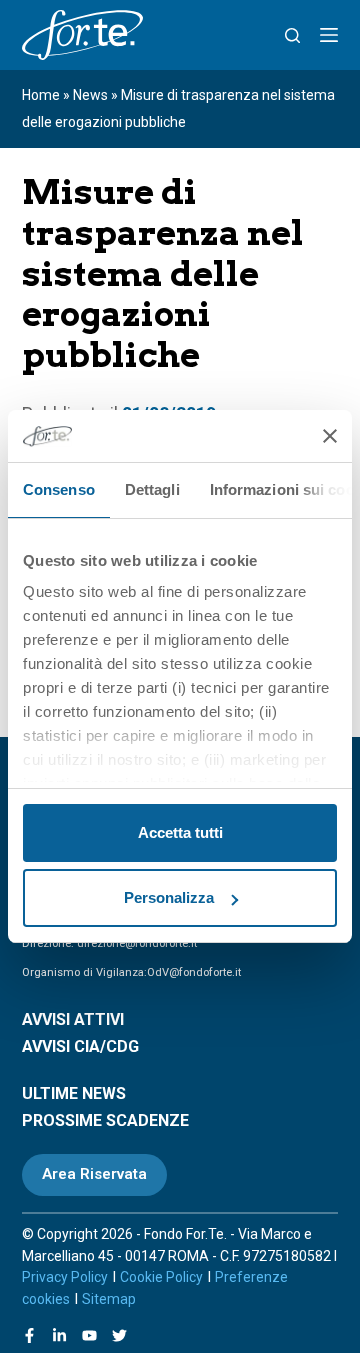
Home (41, 95)
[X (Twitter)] (119, 1335)
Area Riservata (94, 1174)
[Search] (292, 35)
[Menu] (329, 35)
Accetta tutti (180, 832)
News (90, 95)
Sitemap (109, 1299)
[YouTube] (89, 1335)
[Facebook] (29, 1335)
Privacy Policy (65, 1277)
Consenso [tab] (59, 489)
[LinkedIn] (59, 1335)
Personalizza (169, 897)
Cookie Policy (161, 1277)
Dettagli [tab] (152, 489)
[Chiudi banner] (330, 436)
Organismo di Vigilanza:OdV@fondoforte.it (131, 972)
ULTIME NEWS (74, 1093)
